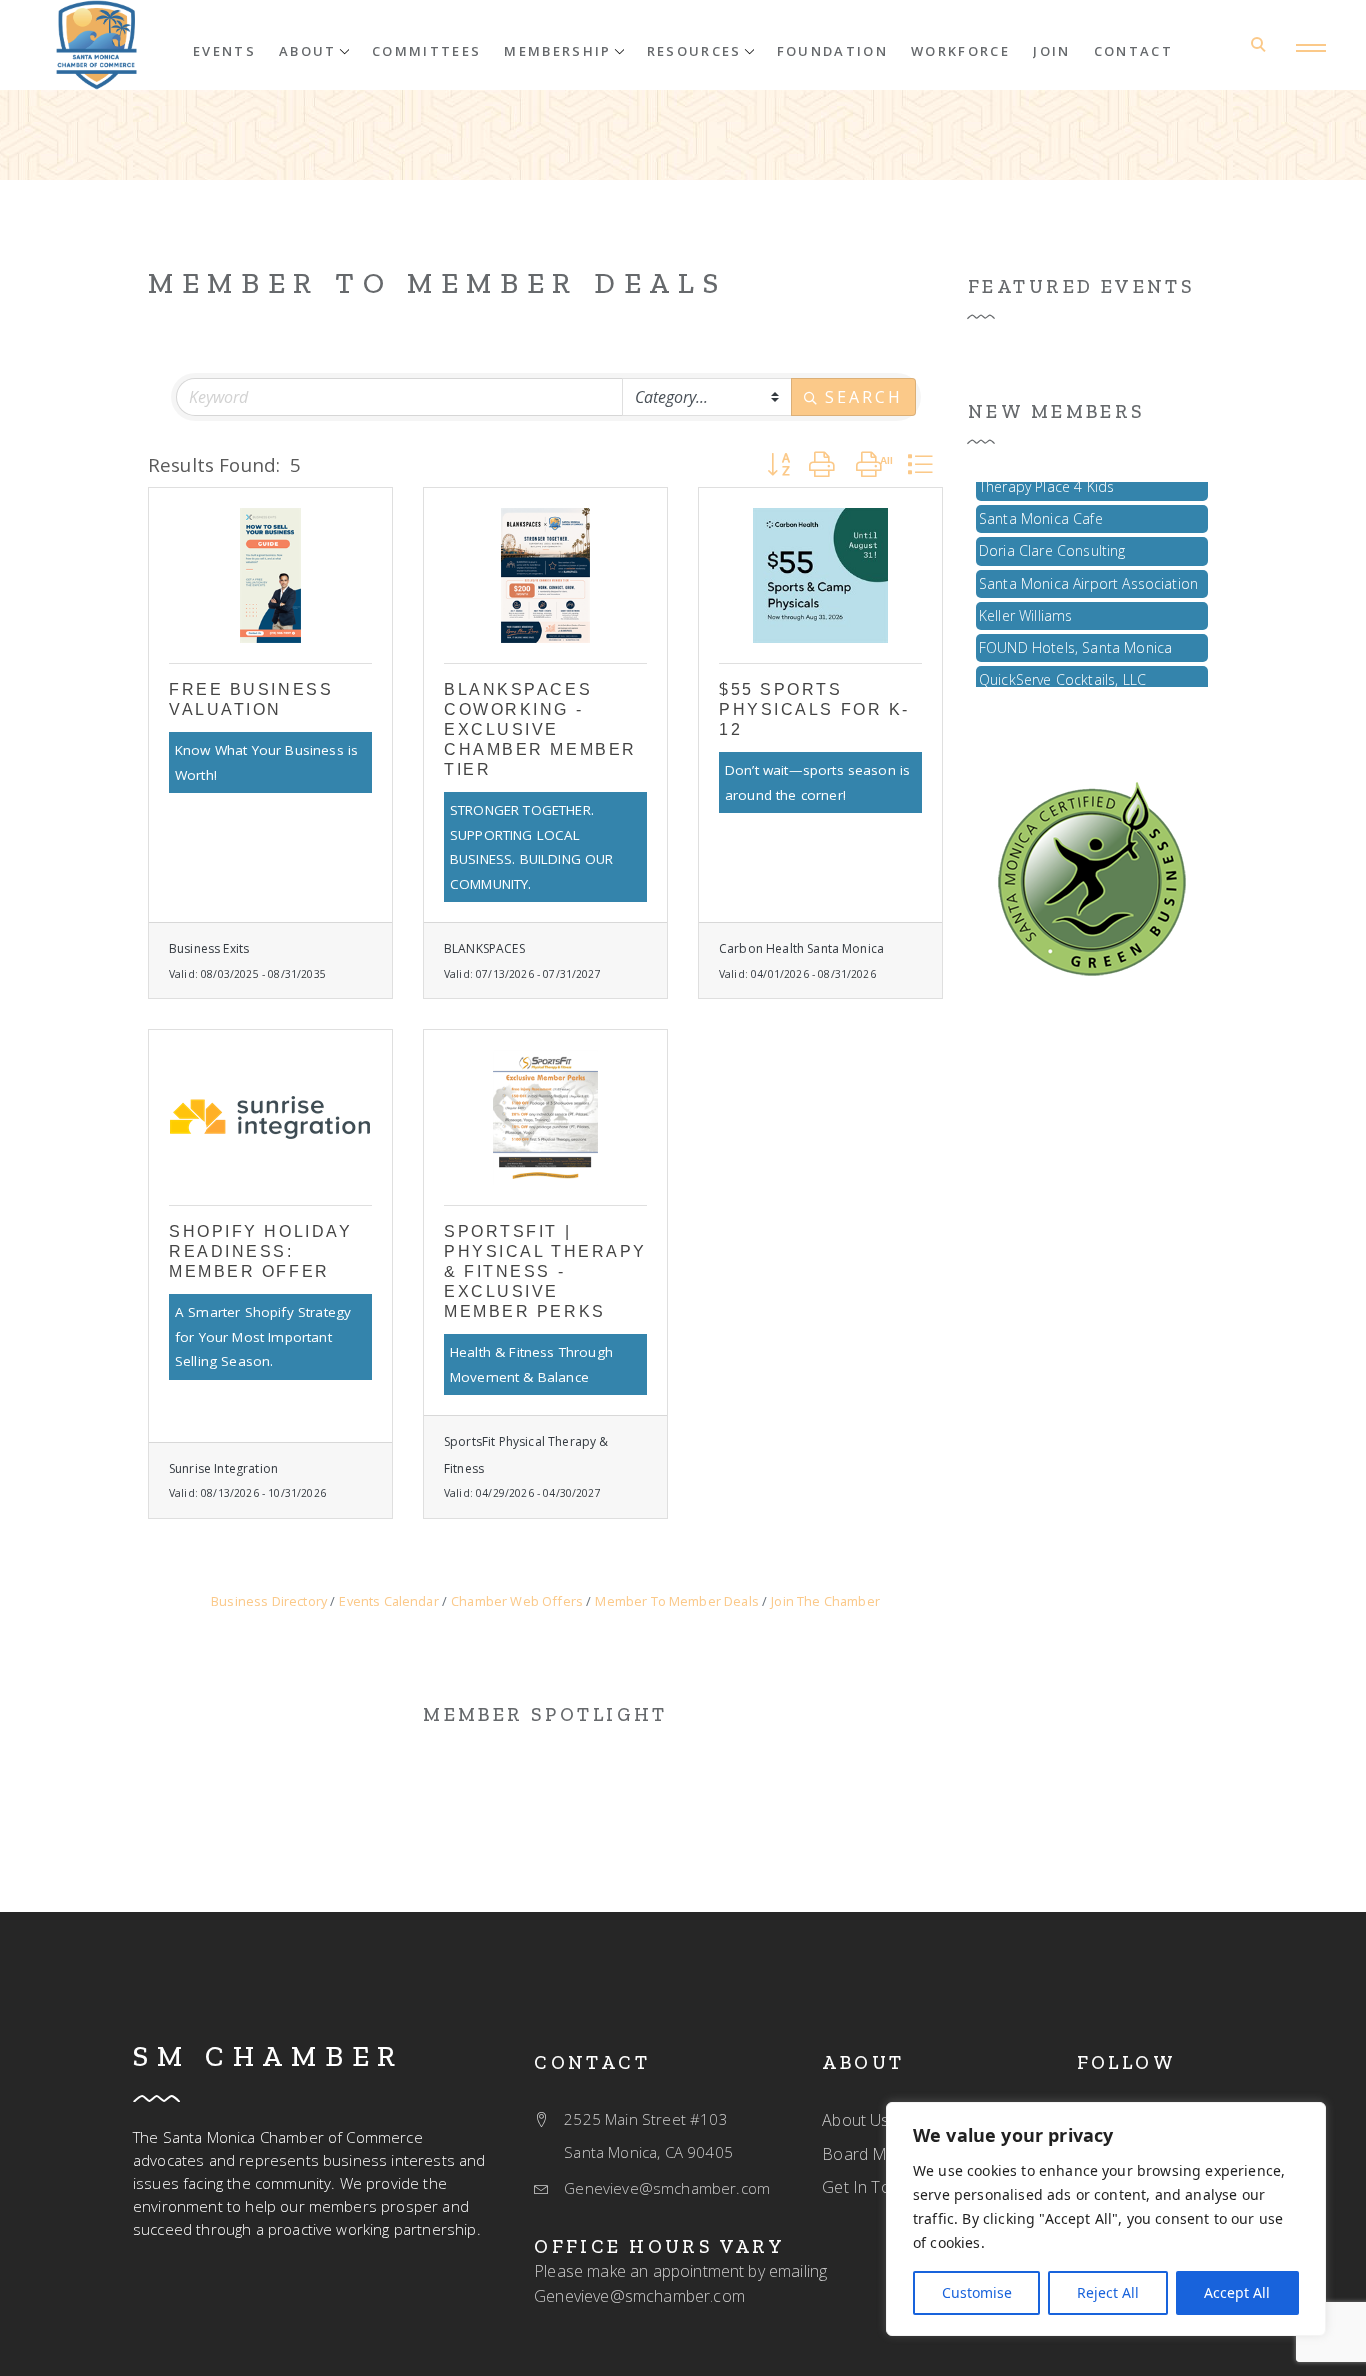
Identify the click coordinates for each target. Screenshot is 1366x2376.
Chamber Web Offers (517, 1601)
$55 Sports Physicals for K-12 (814, 709)
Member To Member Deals (437, 283)
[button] (314, 50)
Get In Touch (869, 2187)
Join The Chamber (825, 1601)
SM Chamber (268, 2056)
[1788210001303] (270, 1117)
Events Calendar (388, 1601)
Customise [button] (977, 2292)
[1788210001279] (545, 1117)
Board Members (882, 2154)
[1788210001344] (1092, 877)
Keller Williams (1025, 604)
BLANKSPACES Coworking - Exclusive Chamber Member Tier (540, 729)
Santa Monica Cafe (1041, 507)
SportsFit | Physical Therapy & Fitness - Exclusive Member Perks (545, 1271)
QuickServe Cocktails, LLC (1062, 668)
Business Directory (269, 1601)
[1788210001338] (270, 575)
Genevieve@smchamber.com (639, 2296)
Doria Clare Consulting (1052, 539)
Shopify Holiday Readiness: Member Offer (260, 1251)
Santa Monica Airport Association (1088, 572)
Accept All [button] (1237, 2292)
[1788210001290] (545, 575)
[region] (1106, 2219)
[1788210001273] (96, 45)
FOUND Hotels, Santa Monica (1075, 636)
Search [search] (863, 397)
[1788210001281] (820, 575)
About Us (855, 2120)
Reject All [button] (1108, 2292)
